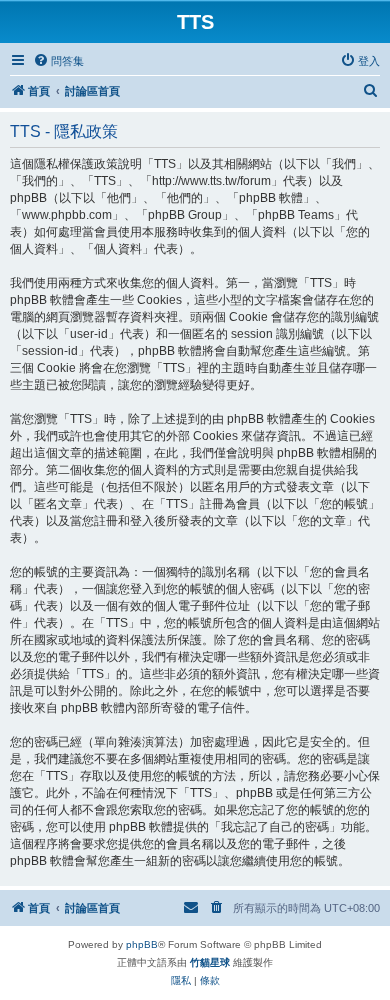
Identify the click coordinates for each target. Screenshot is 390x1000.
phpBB (142, 944)
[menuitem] (58, 61)
